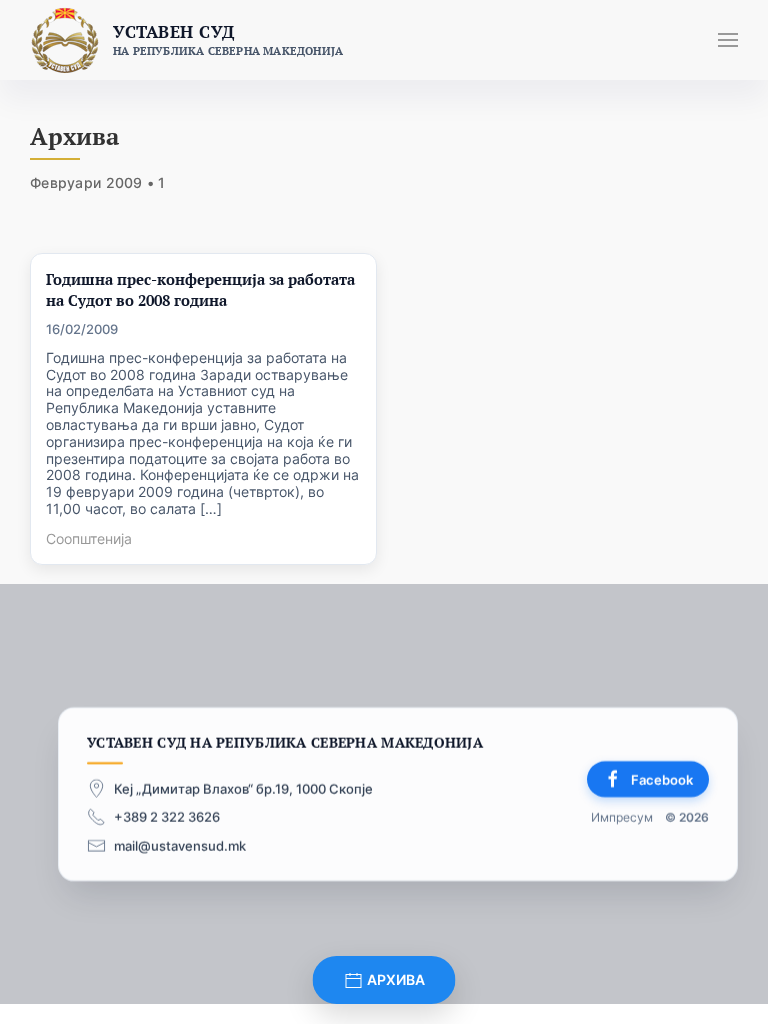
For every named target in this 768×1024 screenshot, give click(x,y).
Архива (394, 979)
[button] (728, 40)
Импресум (622, 817)
